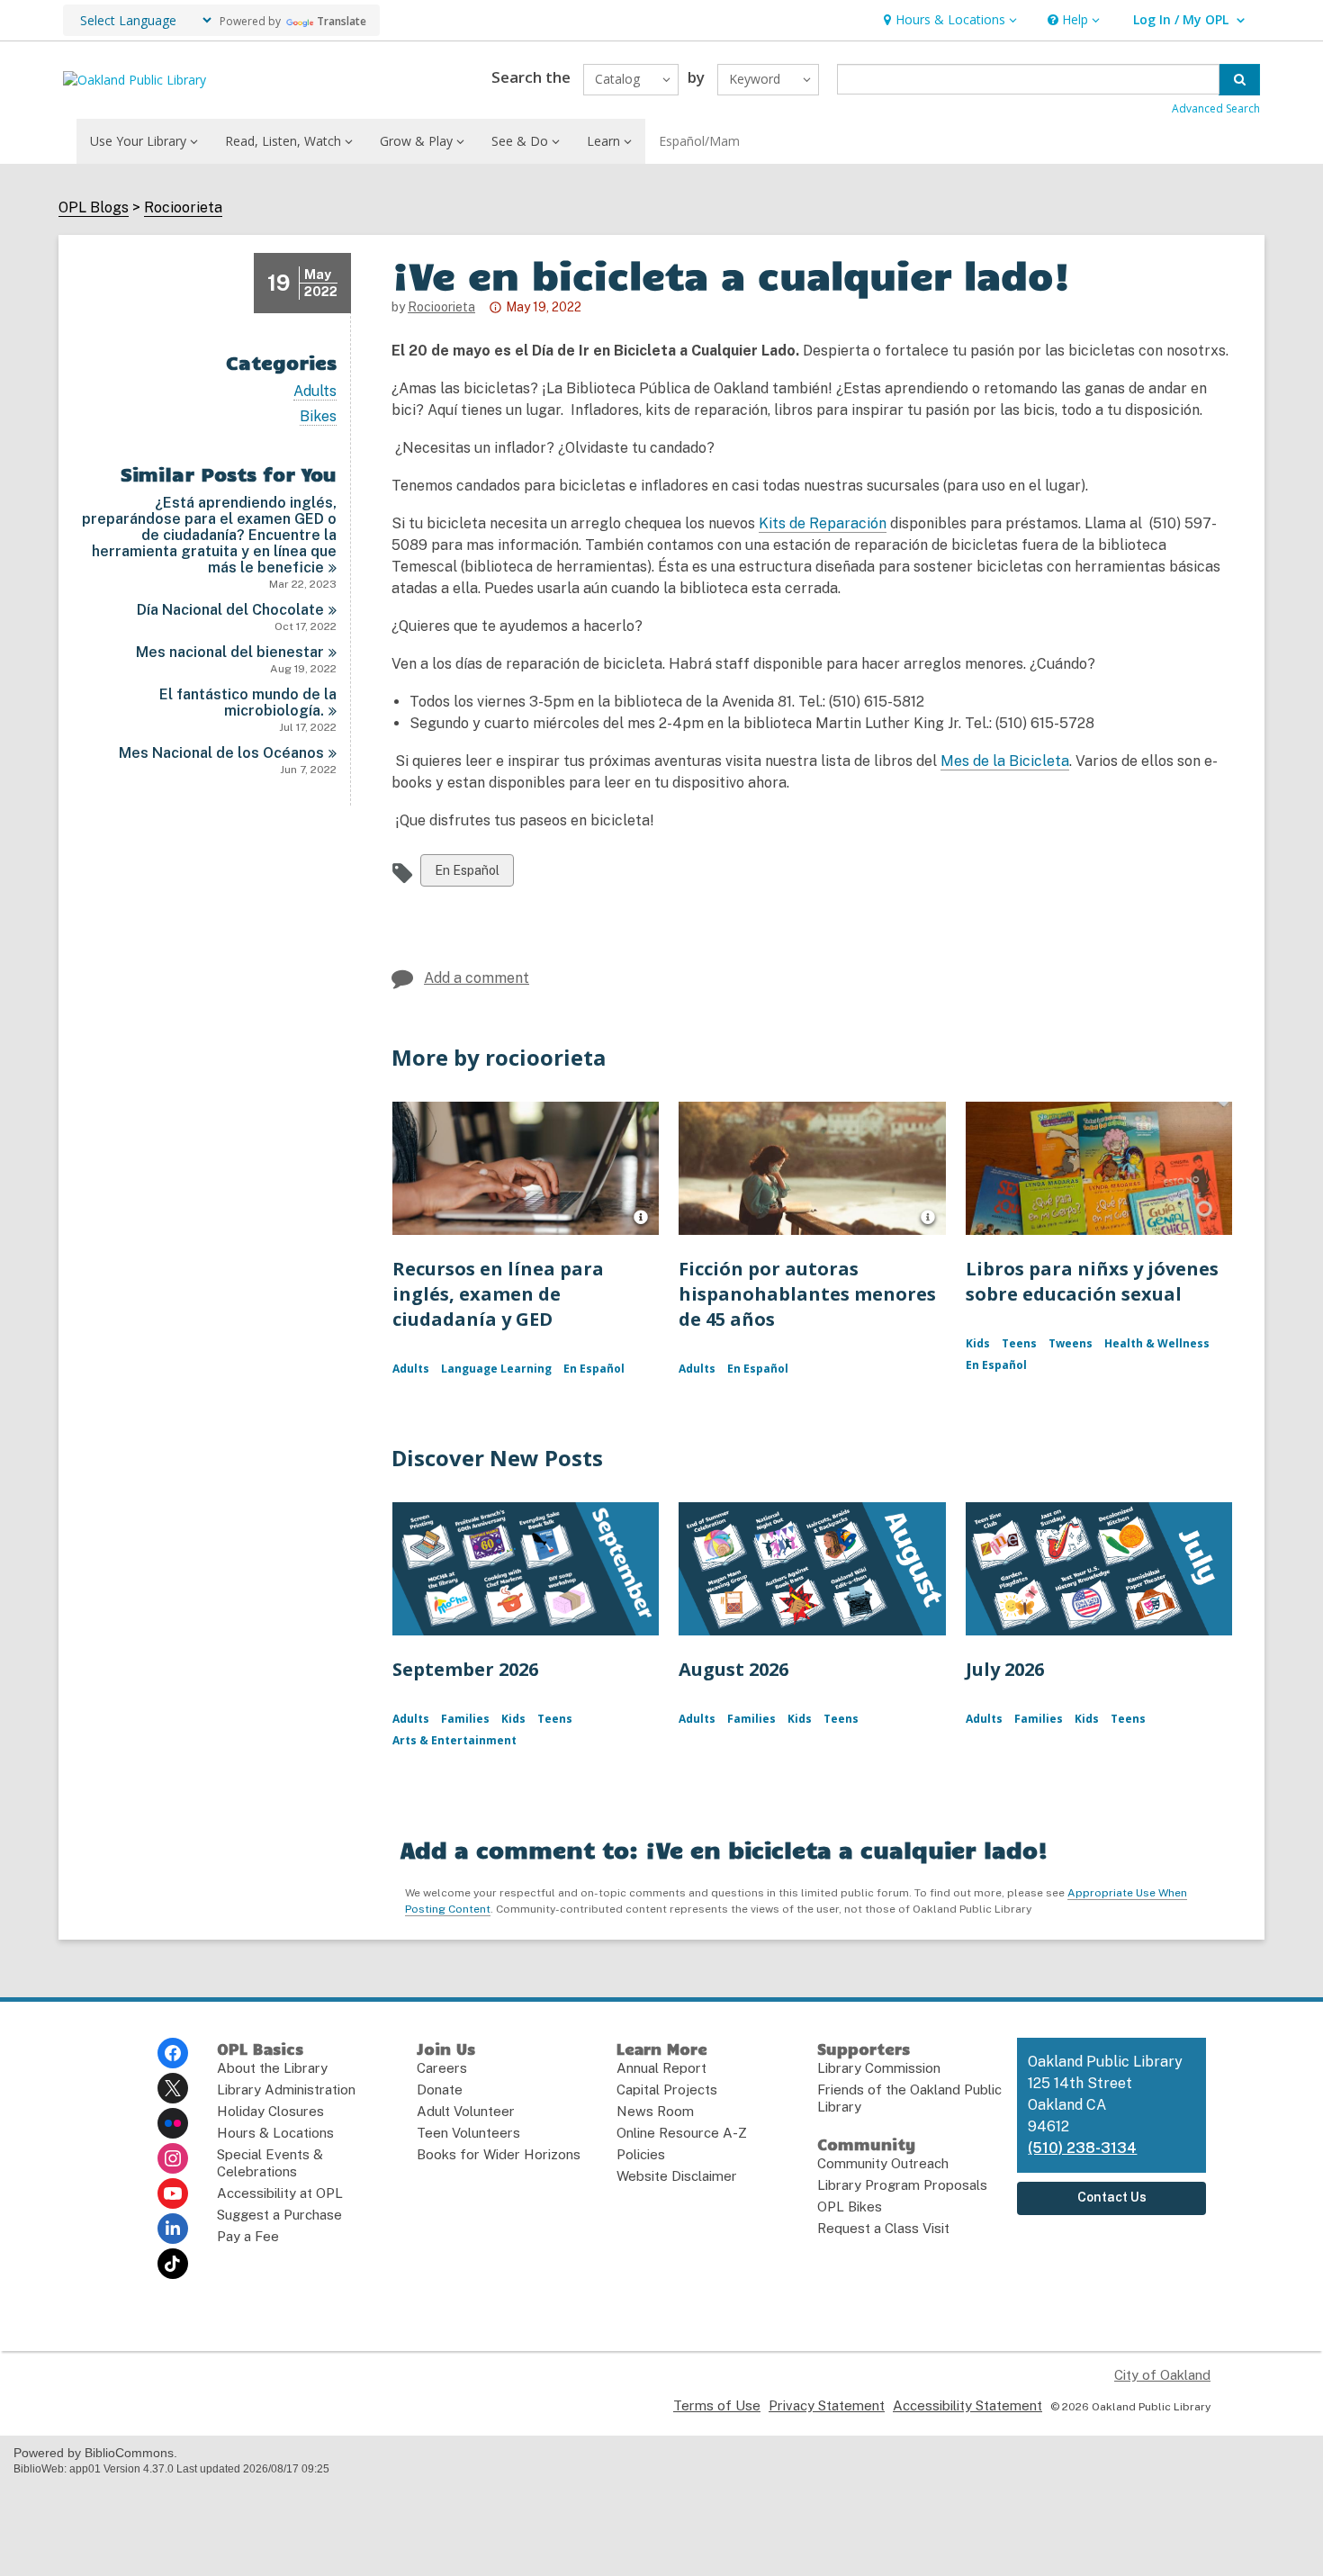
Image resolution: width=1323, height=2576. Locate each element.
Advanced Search (1216, 108)
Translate (342, 21)
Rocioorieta (183, 208)
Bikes (318, 417)
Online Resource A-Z (682, 2133)
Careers (442, 2068)
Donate (440, 2090)
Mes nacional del (230, 652)
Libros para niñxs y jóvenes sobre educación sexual (1092, 1281)
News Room (655, 2111)
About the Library (272, 2068)
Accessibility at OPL (280, 2193)
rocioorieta (441, 307)
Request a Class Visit (883, 2228)
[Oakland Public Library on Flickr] (173, 2123)
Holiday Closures (270, 2111)
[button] (948, 20)
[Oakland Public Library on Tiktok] (173, 2264)
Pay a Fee (248, 2236)
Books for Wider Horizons (499, 2154)
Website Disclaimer (677, 2176)
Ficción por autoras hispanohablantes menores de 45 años (807, 1294)
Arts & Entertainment (454, 1740)
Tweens (1071, 1343)
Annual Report (661, 2068)
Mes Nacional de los (221, 753)
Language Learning (496, 1369)
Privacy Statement (827, 2405)
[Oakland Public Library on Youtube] (173, 2193)
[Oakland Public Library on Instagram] (173, 2158)
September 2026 (465, 1669)
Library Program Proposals (902, 2185)
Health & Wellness (1157, 1343)
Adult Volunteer (466, 2111)
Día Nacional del (230, 610)
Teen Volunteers (468, 2133)
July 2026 (1005, 1669)
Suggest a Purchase (279, 2215)
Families (465, 1719)
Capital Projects (667, 2090)
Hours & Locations (275, 2133)
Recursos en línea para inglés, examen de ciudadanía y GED (498, 1294)
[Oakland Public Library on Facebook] (173, 2053)
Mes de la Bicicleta (1005, 761)
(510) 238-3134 (1082, 2148)
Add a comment (477, 978)
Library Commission (879, 2068)
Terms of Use (717, 2405)
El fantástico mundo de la (248, 703)
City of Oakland (1162, 2375)
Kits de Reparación (823, 523)
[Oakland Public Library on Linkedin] (173, 2229)
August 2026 (733, 1669)
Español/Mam (699, 141)
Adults (315, 392)
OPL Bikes (850, 2207)
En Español (467, 874)
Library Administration (286, 2090)
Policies (641, 2154)
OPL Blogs (94, 208)
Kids (978, 1343)
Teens (1019, 1343)
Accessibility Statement (967, 2405)
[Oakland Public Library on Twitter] (173, 2088)
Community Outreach (883, 2163)
